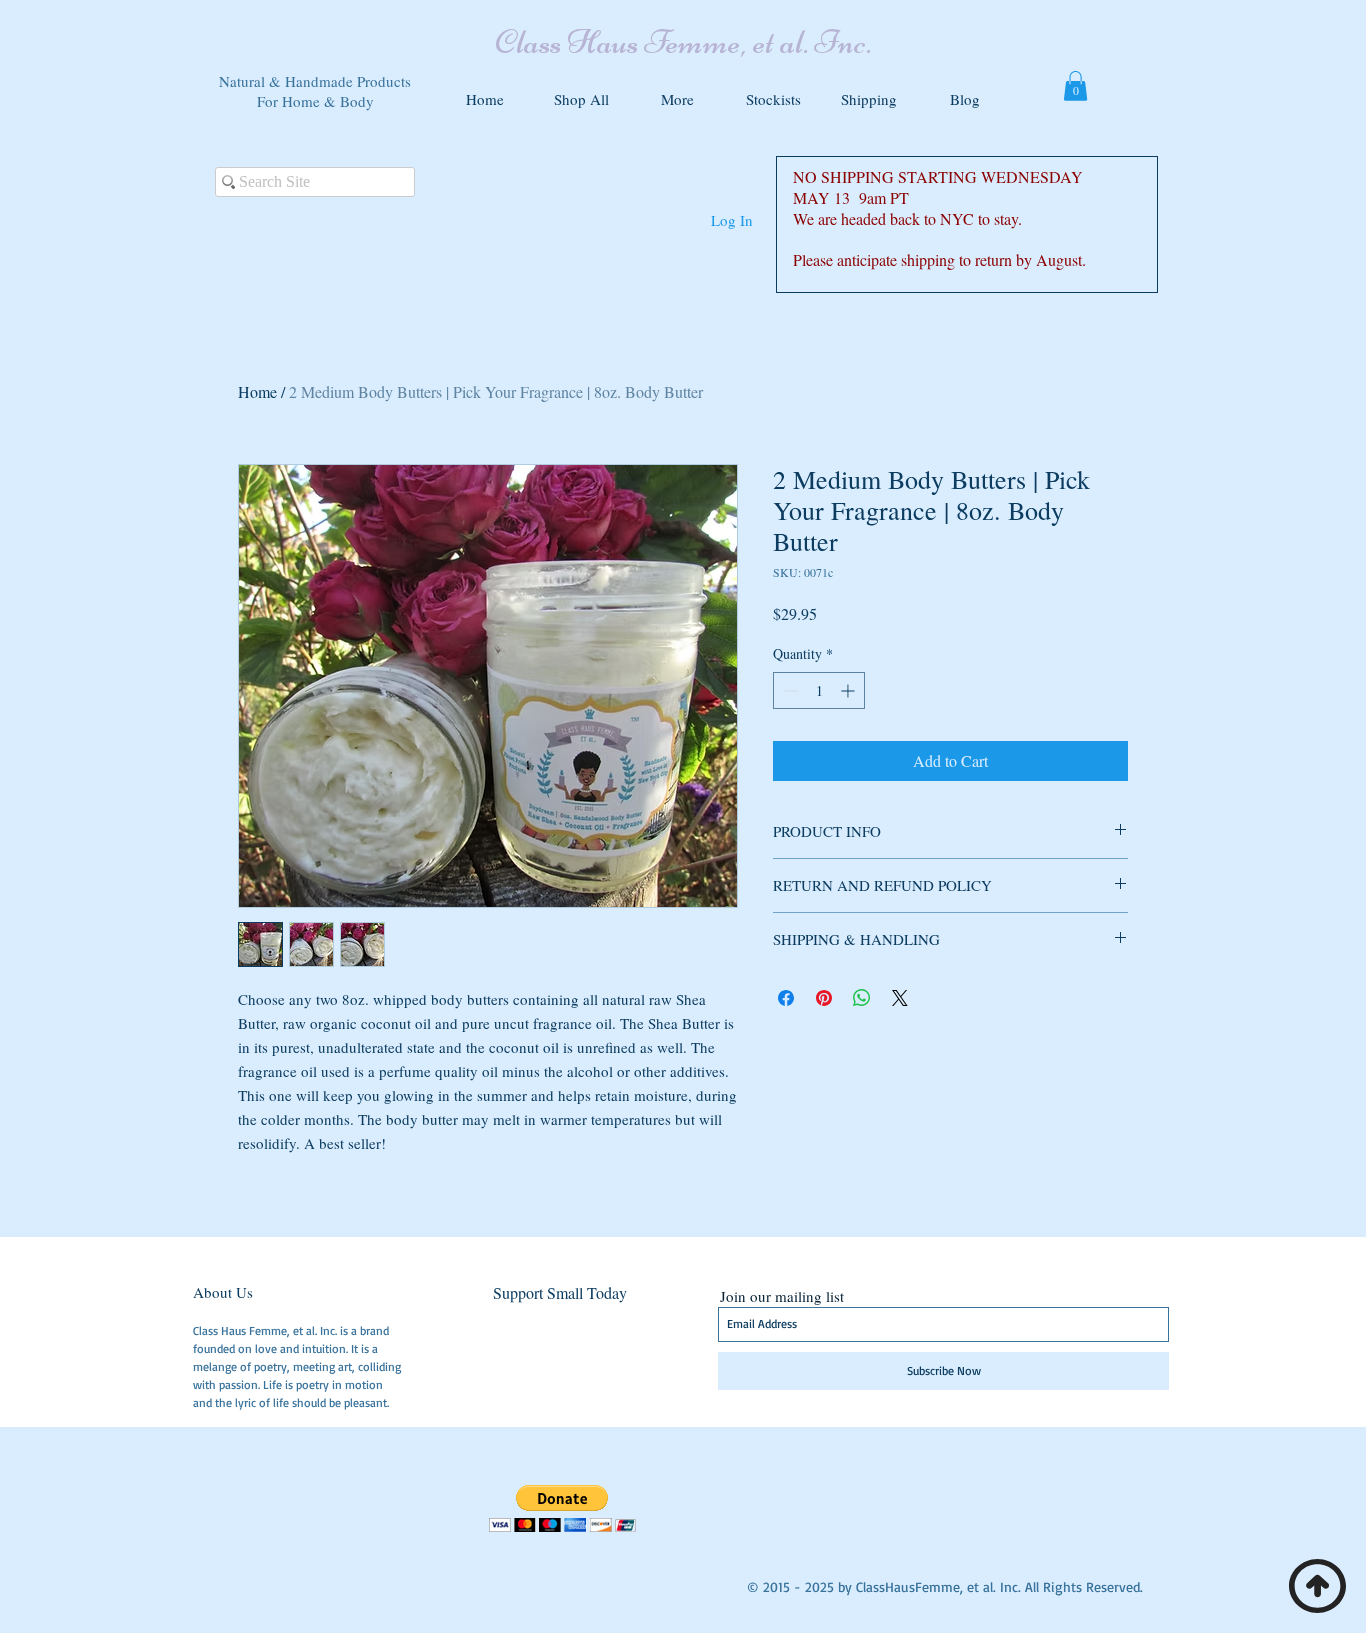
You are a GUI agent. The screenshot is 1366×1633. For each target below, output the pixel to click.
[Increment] (849, 690)
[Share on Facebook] (786, 998)
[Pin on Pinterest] (824, 998)
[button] (677, 90)
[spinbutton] (819, 690)
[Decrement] (788, 690)
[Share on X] (900, 998)
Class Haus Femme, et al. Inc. (683, 42)
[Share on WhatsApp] (862, 998)
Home (257, 391)
